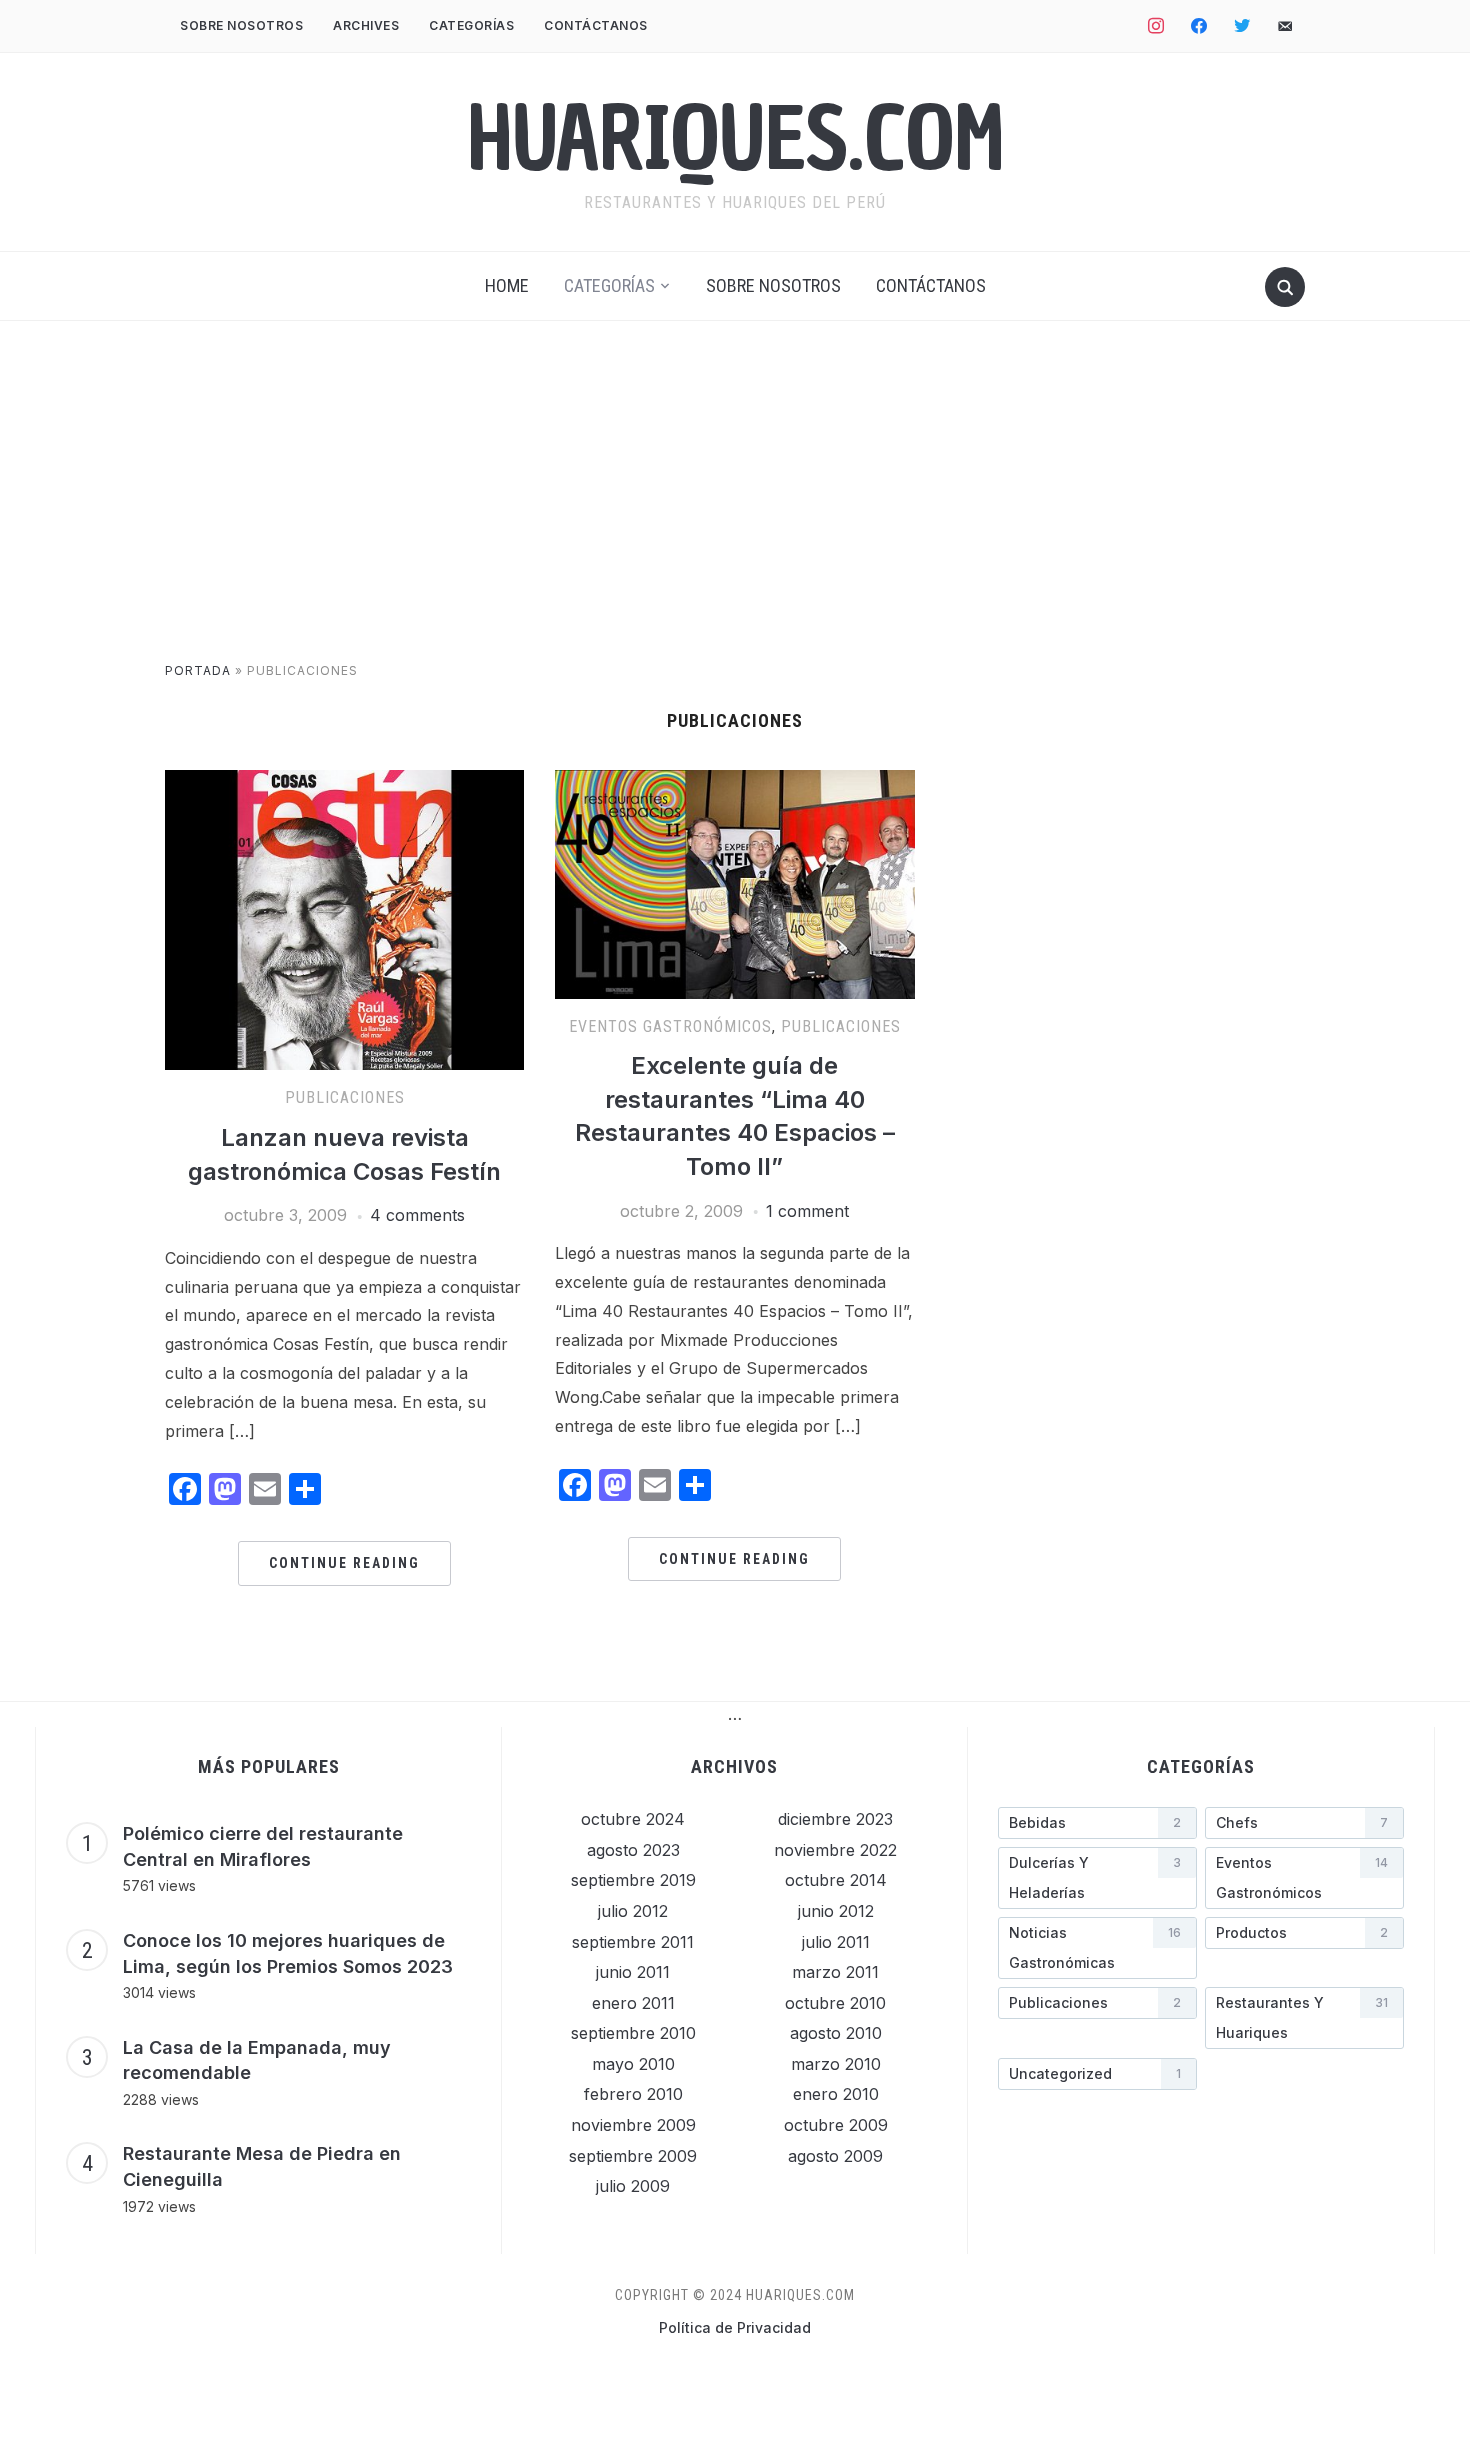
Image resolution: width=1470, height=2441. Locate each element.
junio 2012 (836, 1911)
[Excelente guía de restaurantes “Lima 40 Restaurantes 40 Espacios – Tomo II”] (734, 782)
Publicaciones (345, 1097)
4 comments (417, 1215)
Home (507, 285)
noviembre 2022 (835, 1850)
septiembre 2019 (633, 1880)
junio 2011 (633, 1972)
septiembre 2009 (633, 2156)
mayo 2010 (633, 2064)
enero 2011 (633, 2003)
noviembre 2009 (633, 2125)
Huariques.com (735, 139)
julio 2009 (633, 2186)
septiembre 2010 (633, 2033)
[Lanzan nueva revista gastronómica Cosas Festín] (344, 782)
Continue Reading (344, 1563)
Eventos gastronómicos (670, 1026)
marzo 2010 (836, 2064)
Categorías (471, 25)
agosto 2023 (633, 1850)
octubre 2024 (633, 1819)
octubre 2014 (836, 1880)
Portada (198, 670)
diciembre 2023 (835, 1819)
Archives (366, 25)
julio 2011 (836, 1942)
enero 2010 (836, 2094)
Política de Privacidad (735, 2327)
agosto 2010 (836, 2033)
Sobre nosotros (241, 25)
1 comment (807, 1211)
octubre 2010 (835, 2003)
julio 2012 (633, 1911)
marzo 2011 (835, 1972)
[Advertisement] (735, 511)
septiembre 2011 (633, 1942)
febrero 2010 (633, 2094)
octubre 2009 (836, 2125)
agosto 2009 (835, 2156)
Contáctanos (596, 25)
